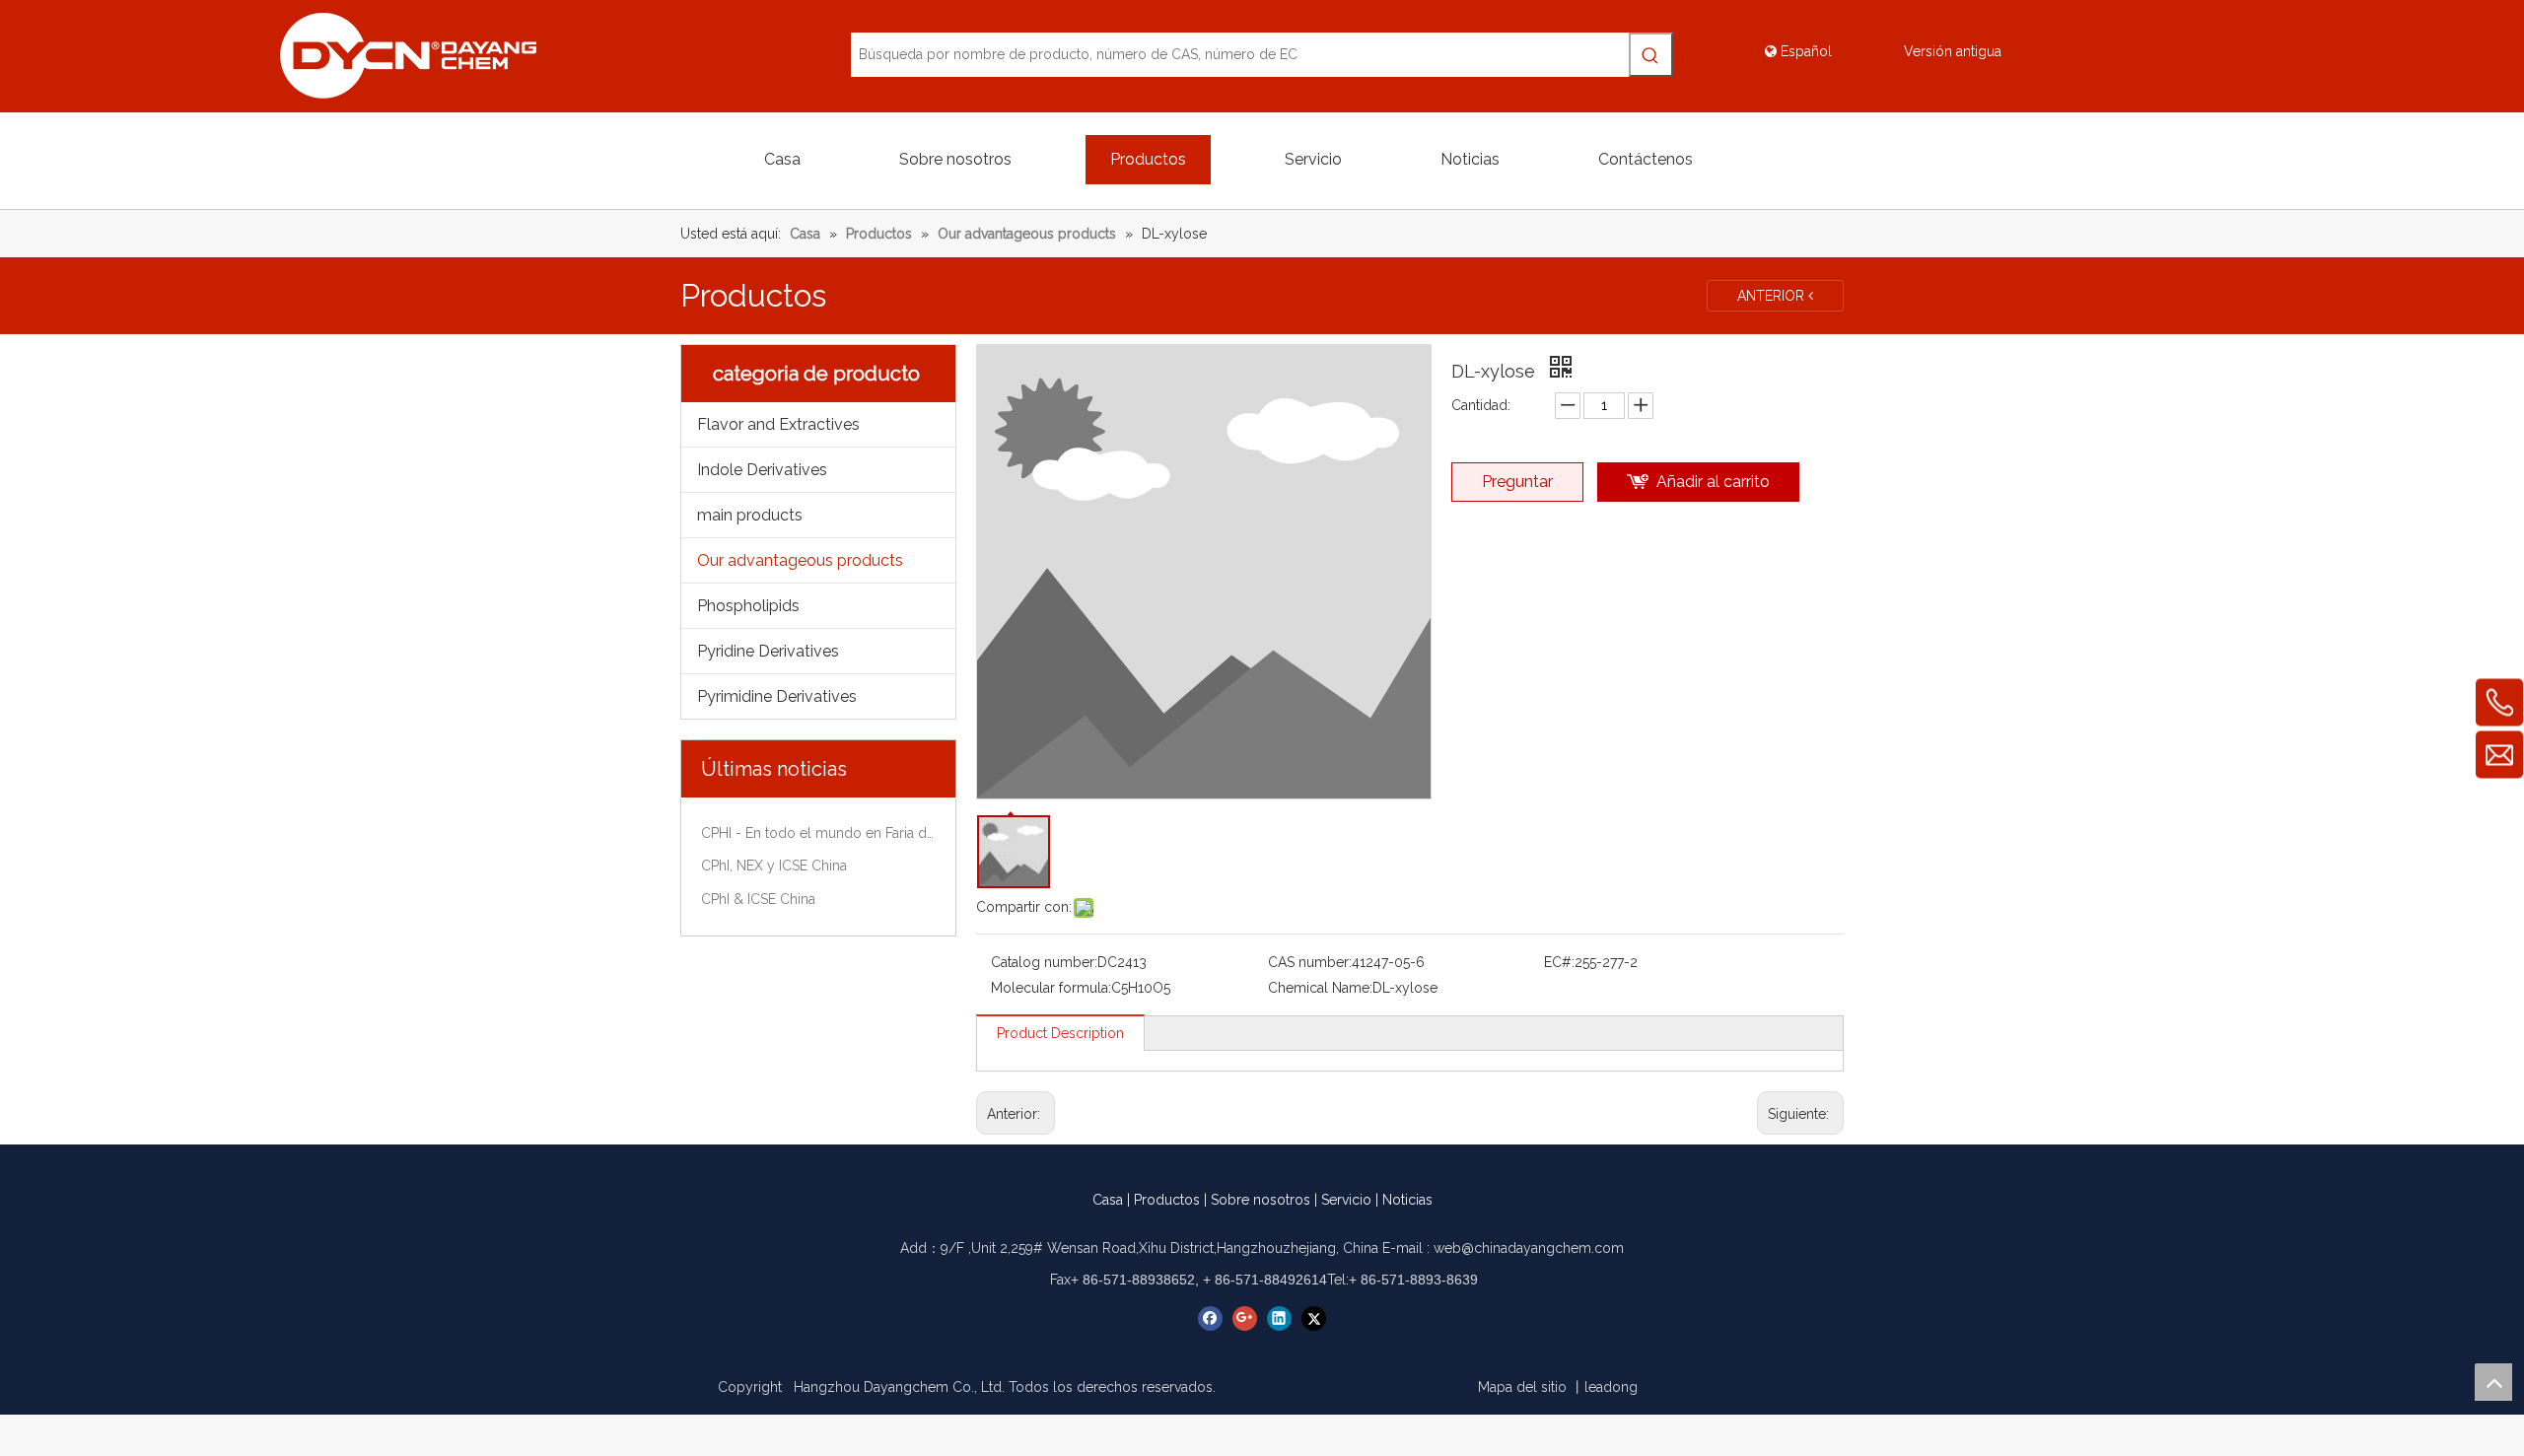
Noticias (1407, 1200)
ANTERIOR (1773, 296)
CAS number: (1310, 962)
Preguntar (1517, 482)
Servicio (1346, 1200)
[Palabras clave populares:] (1651, 55)
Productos (1167, 1200)
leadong (1611, 1387)
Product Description (1060, 1033)
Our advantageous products (800, 560)
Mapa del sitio (1522, 1387)
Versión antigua (1953, 51)
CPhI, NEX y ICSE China (774, 866)
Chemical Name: (1320, 988)
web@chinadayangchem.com (1529, 1248)
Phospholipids (748, 606)
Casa (1108, 1200)
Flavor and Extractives (778, 424)
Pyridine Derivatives (768, 651)
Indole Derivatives (762, 470)
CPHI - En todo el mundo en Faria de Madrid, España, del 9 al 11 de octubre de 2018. (818, 833)
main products (750, 515)
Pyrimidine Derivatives (777, 696)
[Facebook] (1210, 1318)
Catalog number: (1044, 962)
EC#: (1559, 962)
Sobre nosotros (1261, 1200)
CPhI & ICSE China (758, 899)
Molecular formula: (1051, 988)
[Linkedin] (1279, 1318)
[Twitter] (1314, 1318)
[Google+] (1245, 1318)
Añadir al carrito (1713, 482)
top (2493, 1382)
